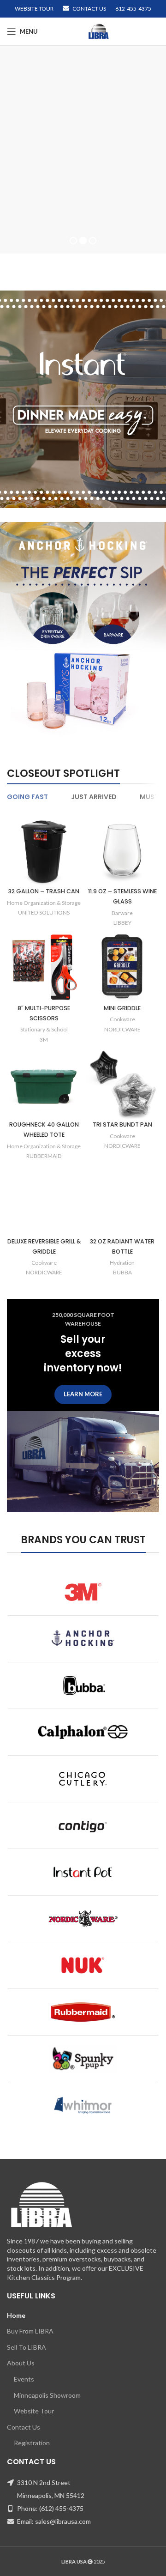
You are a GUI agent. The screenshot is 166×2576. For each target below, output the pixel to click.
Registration (32, 2443)
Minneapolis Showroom (47, 2395)
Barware (122, 913)
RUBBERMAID (44, 1156)
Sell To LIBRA (27, 2347)
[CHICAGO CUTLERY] (83, 1779)
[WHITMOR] (83, 2105)
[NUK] (83, 1965)
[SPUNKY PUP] (83, 2059)
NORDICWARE (122, 1029)
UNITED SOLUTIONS (44, 912)
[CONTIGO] (83, 1825)
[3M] (83, 1592)
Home (16, 2315)
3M (44, 1039)
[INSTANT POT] (83, 1872)
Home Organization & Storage (44, 903)
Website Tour (34, 2411)
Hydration (122, 1263)
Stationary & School (44, 1029)
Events (24, 2379)
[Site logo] (99, 31)
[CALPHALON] (83, 1732)
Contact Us (24, 2427)
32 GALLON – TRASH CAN (44, 891)
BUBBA (122, 1272)
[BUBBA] (83, 1685)
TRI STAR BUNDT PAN (122, 1124)
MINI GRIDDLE (122, 1008)
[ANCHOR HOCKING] (83, 1639)
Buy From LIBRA (52, 121)
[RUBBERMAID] (83, 2012)
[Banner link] (83, 399)
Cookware (122, 1019)
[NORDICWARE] (83, 1919)
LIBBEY (122, 923)
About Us (21, 2363)
